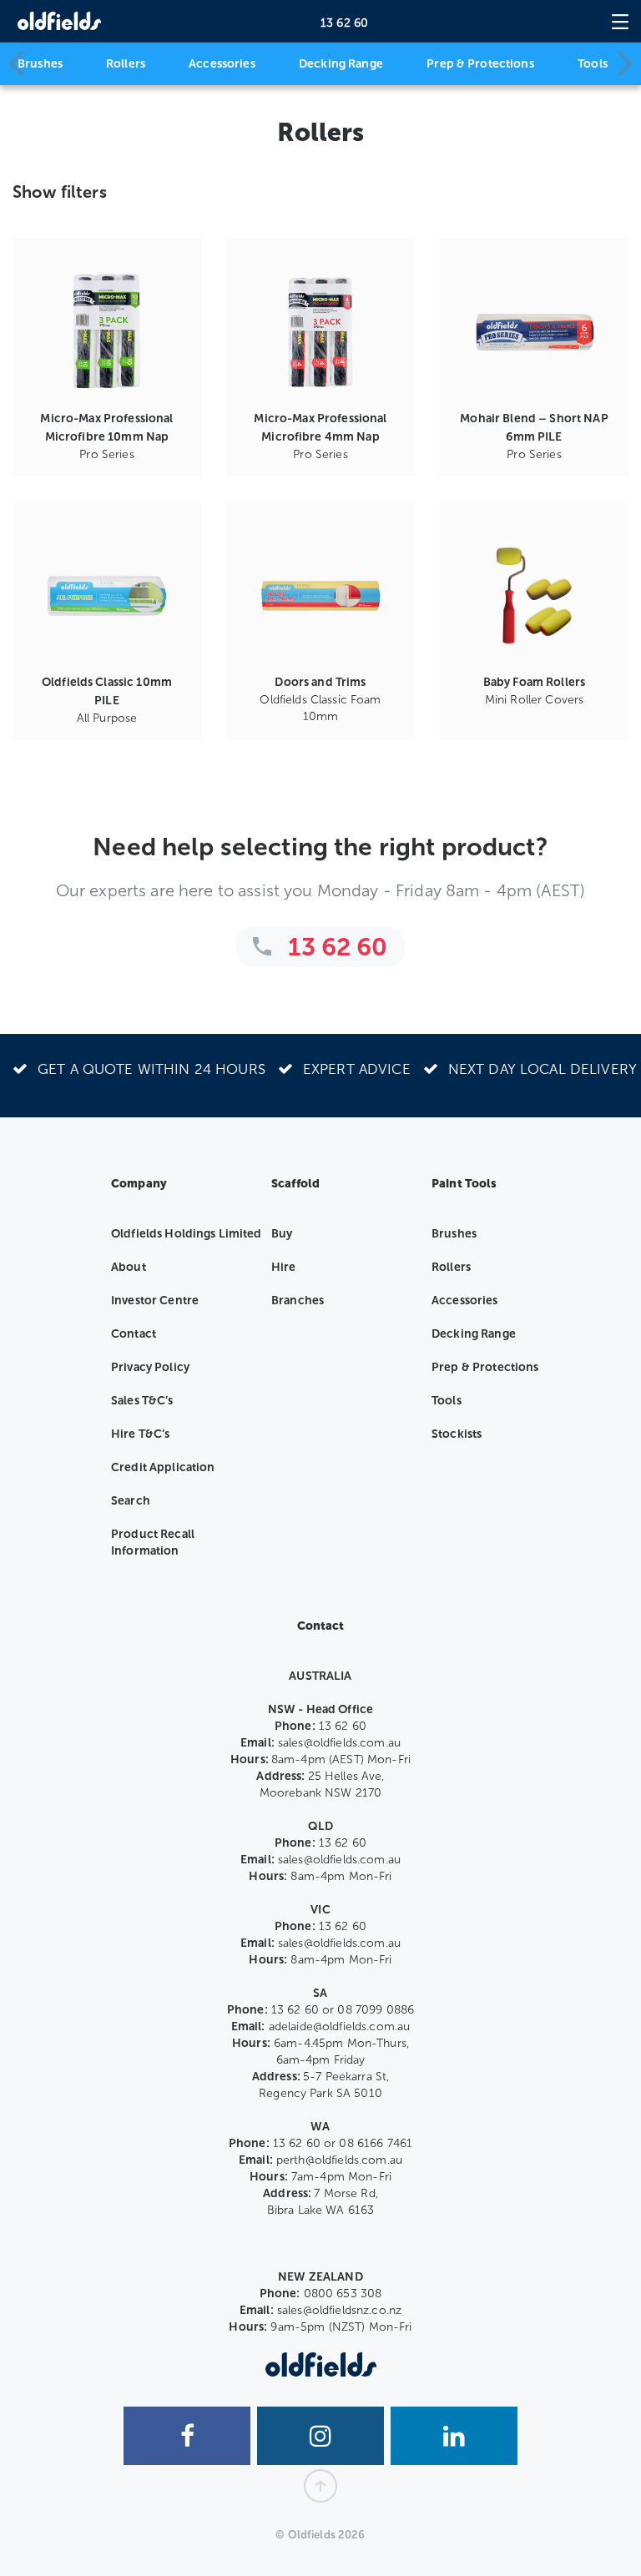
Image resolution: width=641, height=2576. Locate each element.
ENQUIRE (107, 423)
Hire (284, 1267)
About (129, 1267)
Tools (593, 64)
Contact (134, 1334)
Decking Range (341, 64)
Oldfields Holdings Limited (187, 1234)
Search (131, 1501)
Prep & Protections (480, 64)
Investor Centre (155, 1301)
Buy (282, 1234)
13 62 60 (344, 23)
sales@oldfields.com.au (339, 1743)
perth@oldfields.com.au (339, 2160)
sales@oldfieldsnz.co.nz (339, 2310)
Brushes (40, 64)
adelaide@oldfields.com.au (340, 2027)
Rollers (126, 64)
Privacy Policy (150, 1367)
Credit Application (163, 1467)
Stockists (457, 1434)
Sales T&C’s (142, 1401)
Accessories (222, 64)
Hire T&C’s (140, 1434)
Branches (298, 1301)
